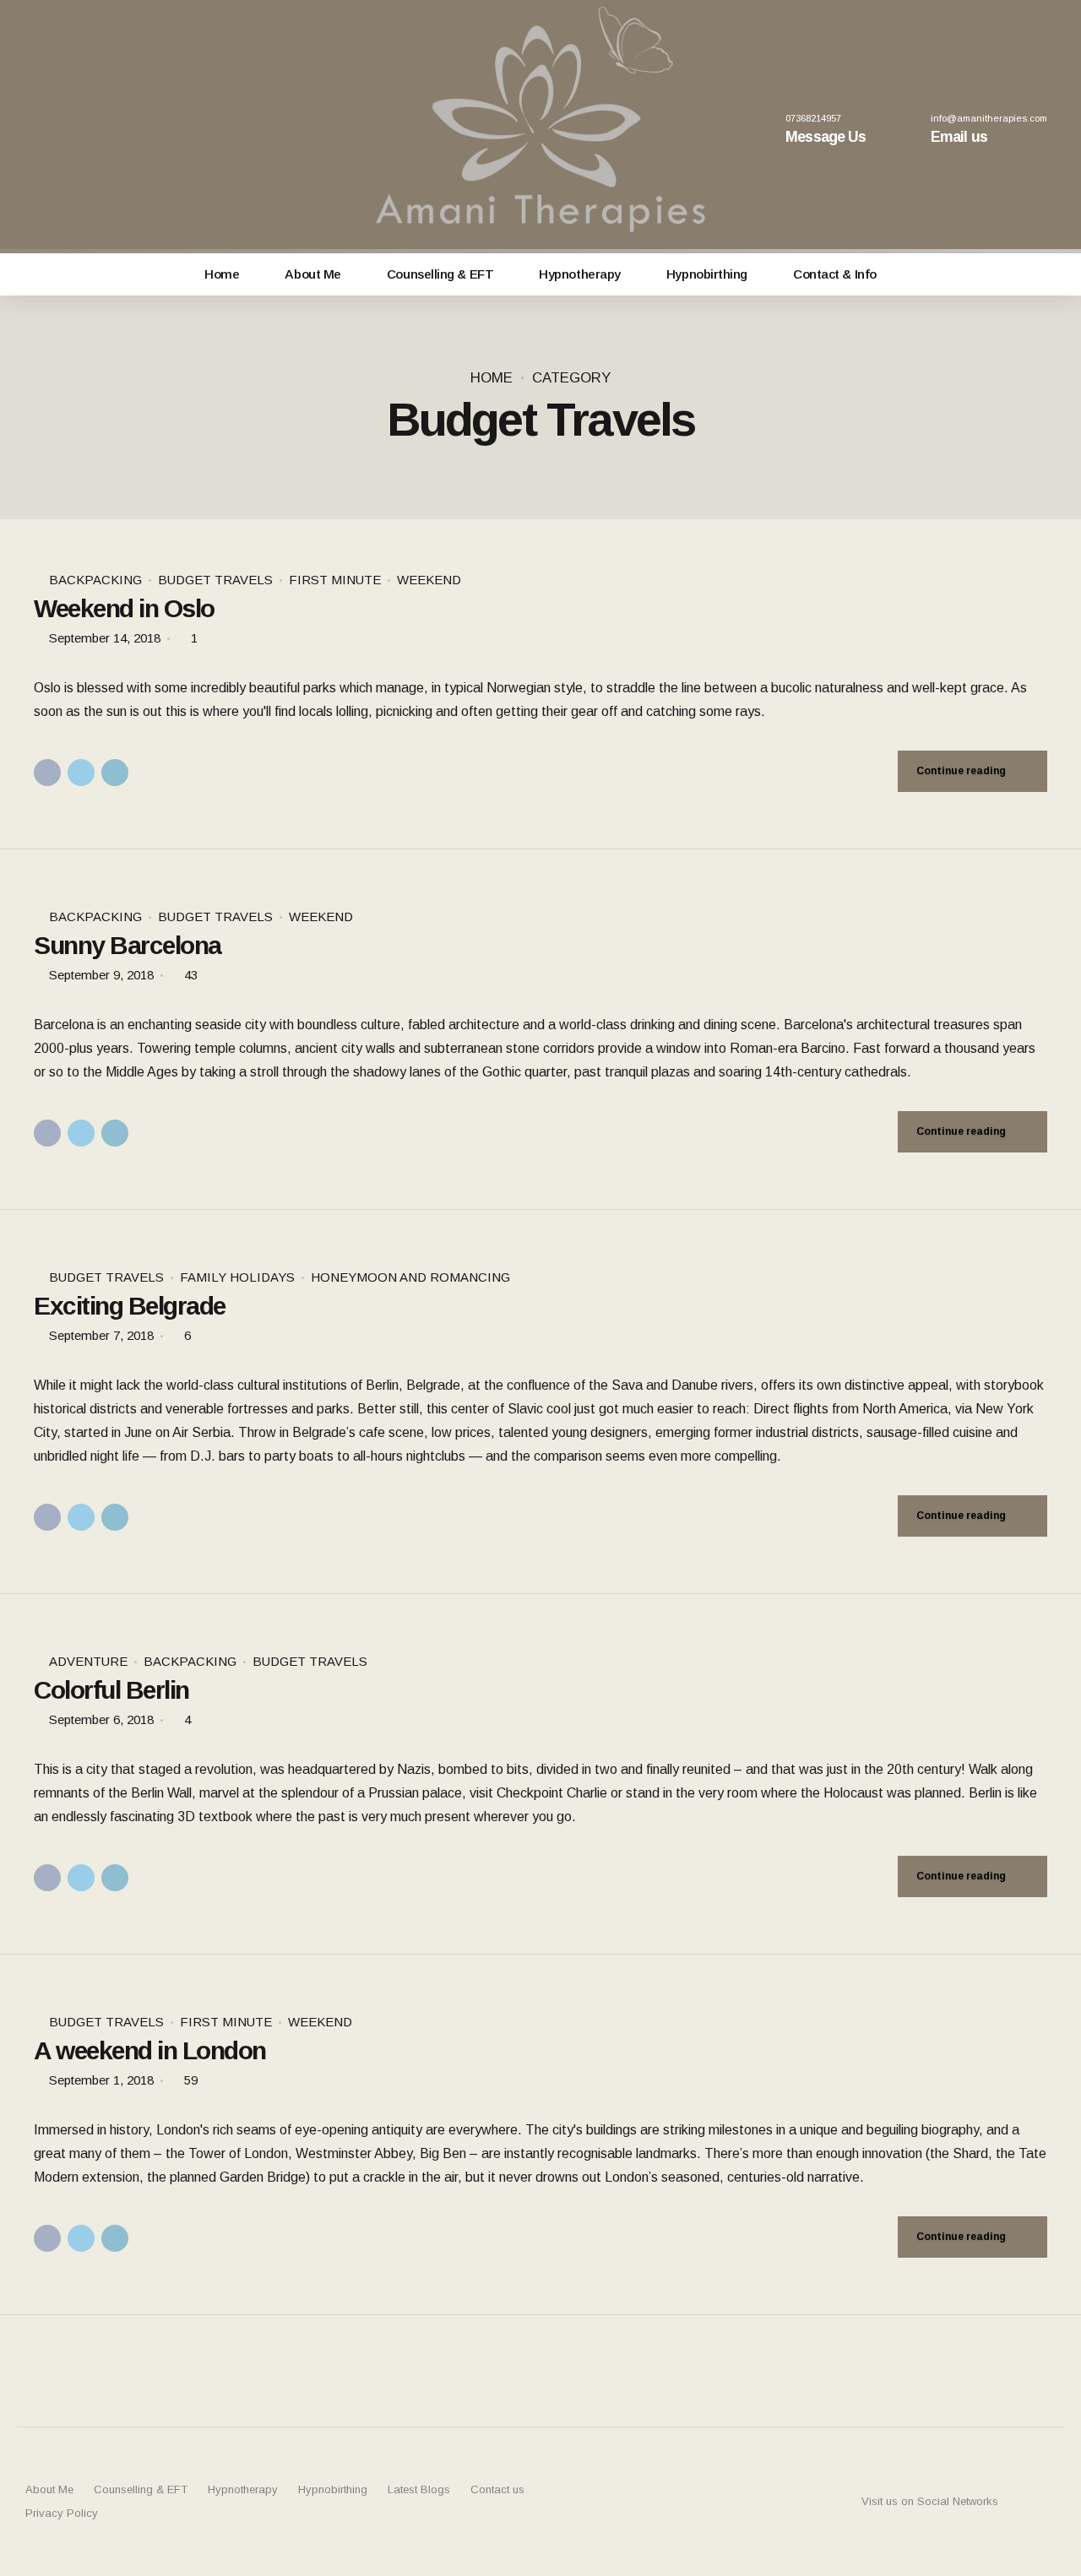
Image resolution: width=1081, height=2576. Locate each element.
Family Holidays (237, 1277)
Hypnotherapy (580, 274)
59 (191, 2080)
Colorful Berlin (111, 1690)
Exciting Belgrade (130, 1306)
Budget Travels (215, 580)
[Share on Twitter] (81, 773)
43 (191, 975)
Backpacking (95, 580)
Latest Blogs (419, 2489)
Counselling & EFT (440, 274)
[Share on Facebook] (47, 773)
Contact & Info (835, 274)
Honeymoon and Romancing (410, 1277)
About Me (312, 274)
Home (222, 274)
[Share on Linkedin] (115, 773)
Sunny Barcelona (128, 945)
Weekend (429, 580)
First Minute (335, 580)
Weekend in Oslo (124, 608)
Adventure (88, 1661)
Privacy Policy (62, 2513)
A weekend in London (150, 2050)
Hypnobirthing (707, 274)
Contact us (497, 2489)
